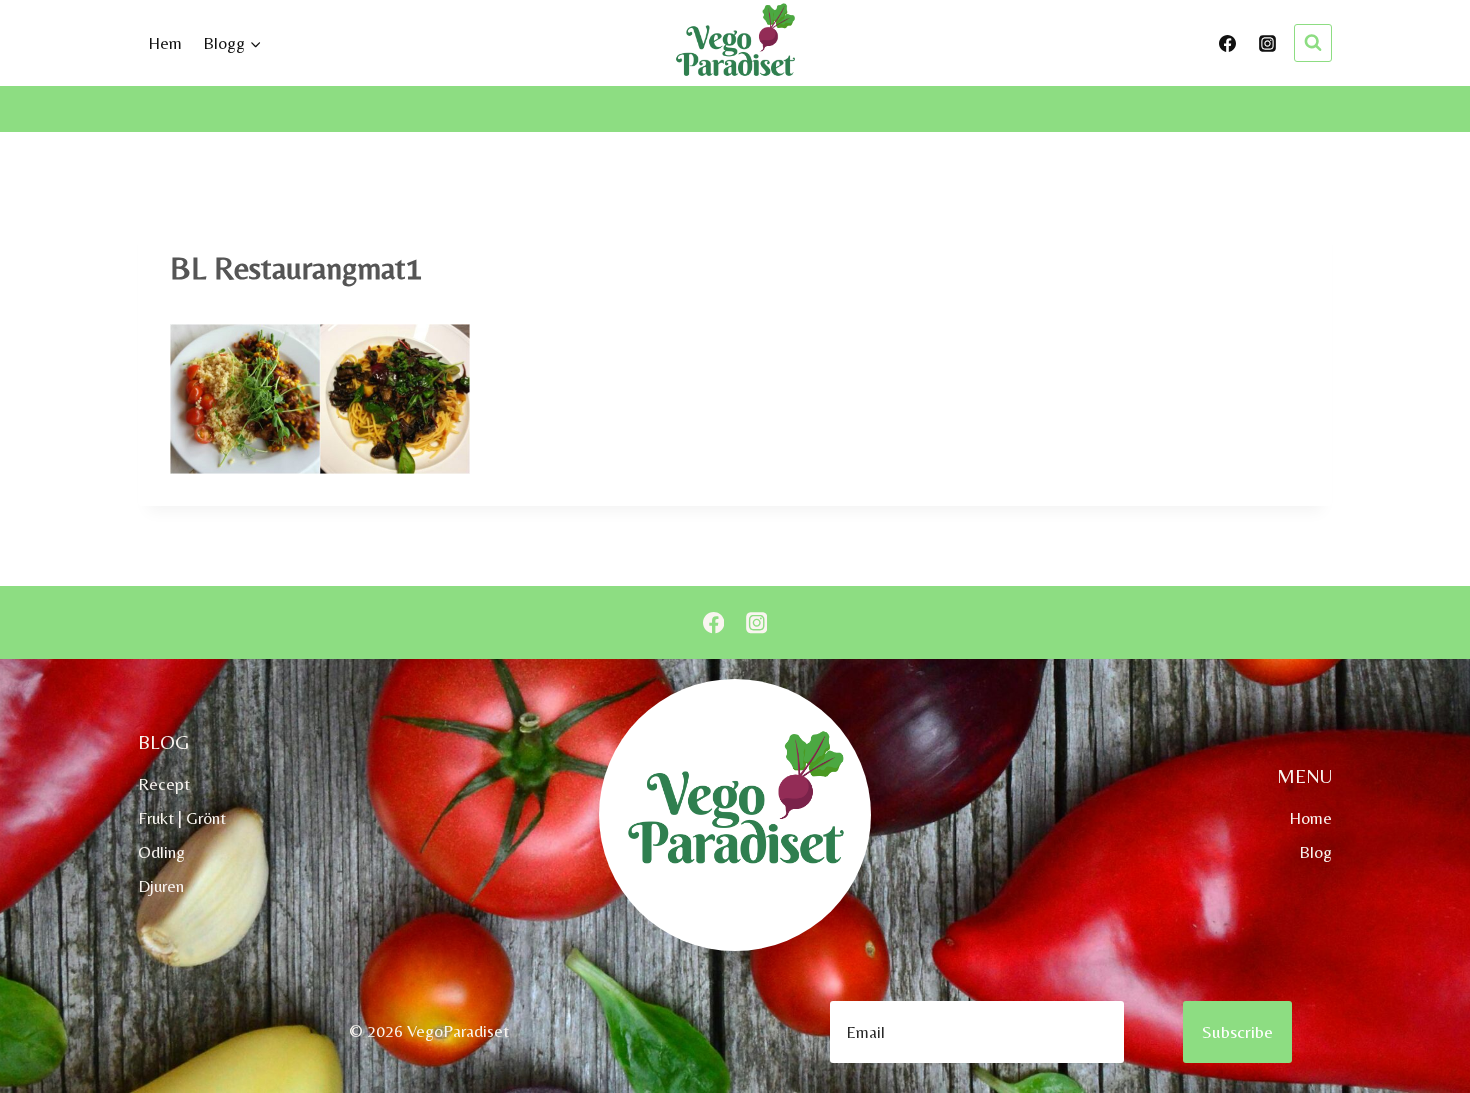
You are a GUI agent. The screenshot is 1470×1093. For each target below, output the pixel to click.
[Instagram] (1267, 43)
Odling (161, 852)
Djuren (161, 886)
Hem (165, 43)
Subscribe (1237, 1031)
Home (1310, 818)
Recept (164, 784)
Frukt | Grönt (182, 818)
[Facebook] (1228, 43)
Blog (1315, 852)
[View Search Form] (1313, 43)
